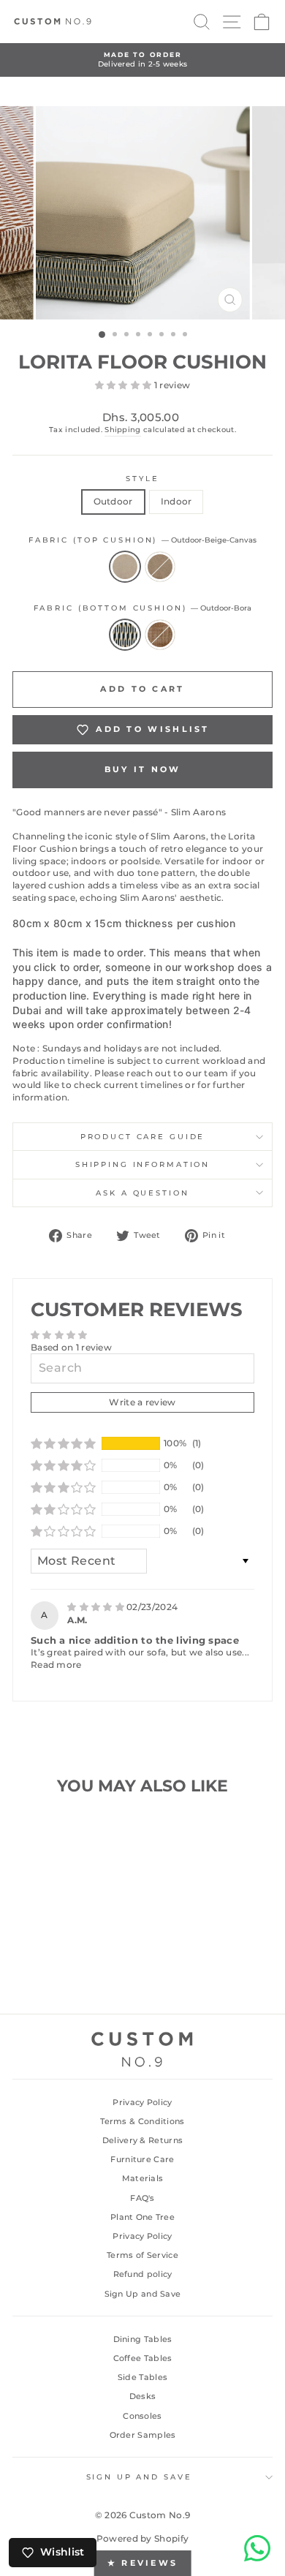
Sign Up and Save (143, 2294)
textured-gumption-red (160, 635)
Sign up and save (139, 2477)
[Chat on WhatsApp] (257, 2548)
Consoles (142, 2416)
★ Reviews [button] (143, 2563)
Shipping (122, 430)
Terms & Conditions (142, 2121)
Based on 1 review (71, 1347)
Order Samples (143, 2435)
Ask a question (142, 1193)
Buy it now (143, 769)
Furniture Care (142, 2159)
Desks (143, 2396)
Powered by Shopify (142, 2538)
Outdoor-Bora (125, 635)
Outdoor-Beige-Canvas (125, 567)
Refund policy (143, 2274)
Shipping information (142, 1164)
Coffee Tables (143, 2358)
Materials (143, 2178)
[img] (97, 1607)
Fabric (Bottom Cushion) (143, 608)
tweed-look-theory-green (160, 567)
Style (142, 479)
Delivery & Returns (142, 2140)
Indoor (176, 501)
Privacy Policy (142, 2102)
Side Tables (142, 2377)
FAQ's (142, 2198)
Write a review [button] (142, 1402)
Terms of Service (142, 2255)
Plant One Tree (142, 2217)
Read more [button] (56, 1665)
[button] (125, 385)
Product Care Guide (143, 1137)
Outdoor (113, 501)
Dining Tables (143, 2339)
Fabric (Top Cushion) (142, 540)
